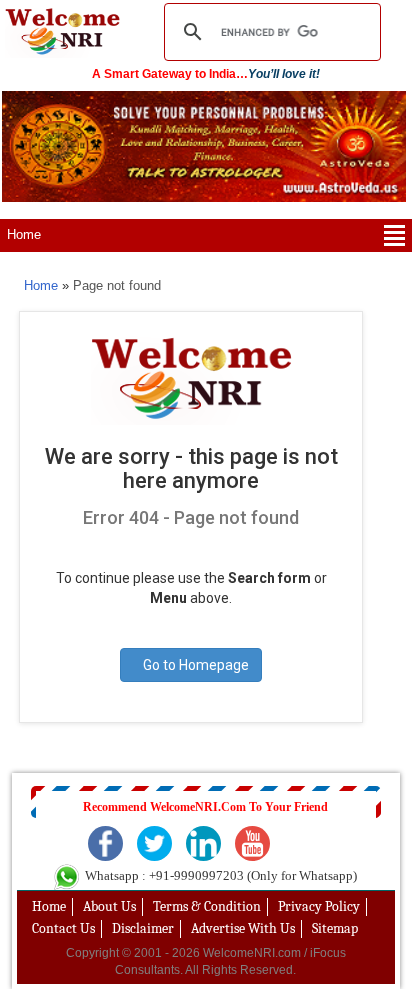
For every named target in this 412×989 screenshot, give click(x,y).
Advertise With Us (243, 928)
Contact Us (63, 928)
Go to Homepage (196, 665)
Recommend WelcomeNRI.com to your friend (205, 807)
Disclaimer (143, 928)
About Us (109, 906)
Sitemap (335, 928)
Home (24, 234)
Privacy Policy (319, 906)
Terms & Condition (207, 906)
